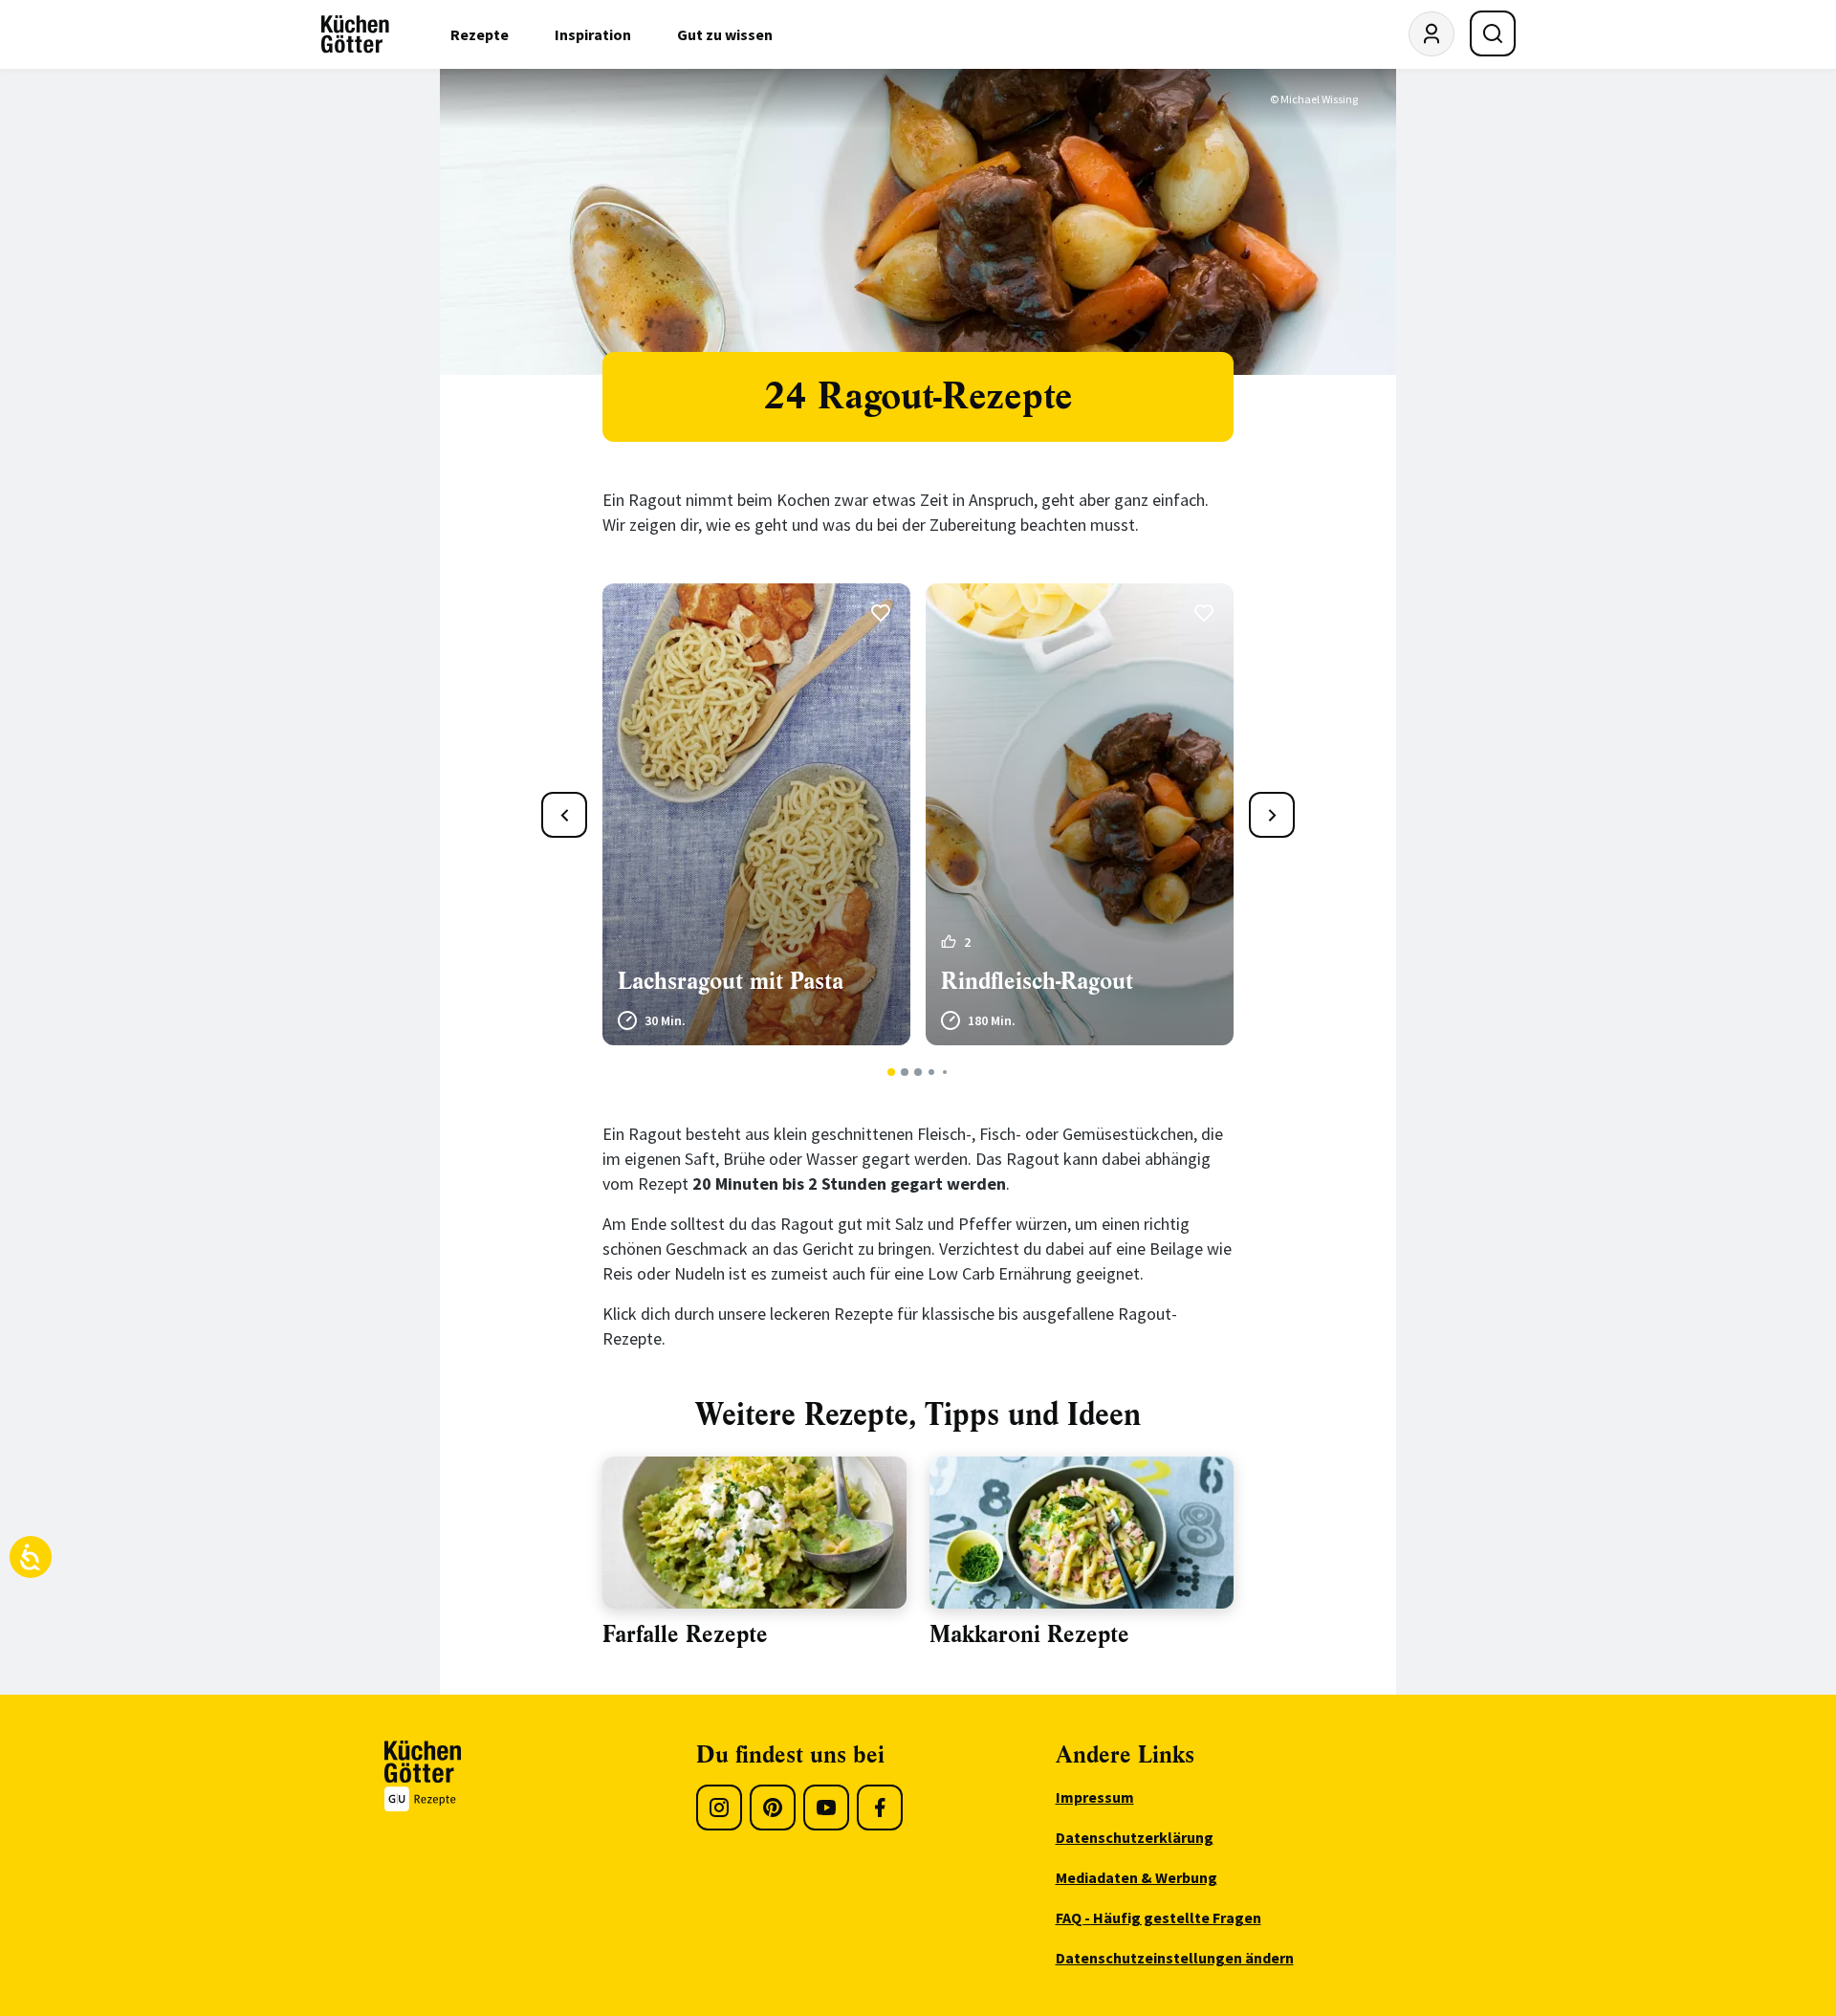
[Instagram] (719, 1808)
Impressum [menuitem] (1095, 1797)
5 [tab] (945, 1072)
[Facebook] (880, 1808)
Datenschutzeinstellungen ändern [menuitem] (1175, 1958)
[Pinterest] (773, 1808)
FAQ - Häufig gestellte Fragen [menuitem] (1158, 1917)
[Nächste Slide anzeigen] (1272, 815)
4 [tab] (931, 1072)
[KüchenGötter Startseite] (355, 34)
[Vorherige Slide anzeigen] (564, 815)
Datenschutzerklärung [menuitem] (1135, 1837)
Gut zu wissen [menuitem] (725, 34)
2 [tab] (905, 1072)
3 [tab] (918, 1072)
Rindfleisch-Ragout (1037, 981)
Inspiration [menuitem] (593, 34)
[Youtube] (826, 1808)
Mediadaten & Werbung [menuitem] (1137, 1877)
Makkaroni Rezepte (1029, 1634)
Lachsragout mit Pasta (731, 981)
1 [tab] (892, 1072)
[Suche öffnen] (1493, 33)
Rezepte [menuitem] (480, 34)
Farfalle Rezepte (685, 1634)
